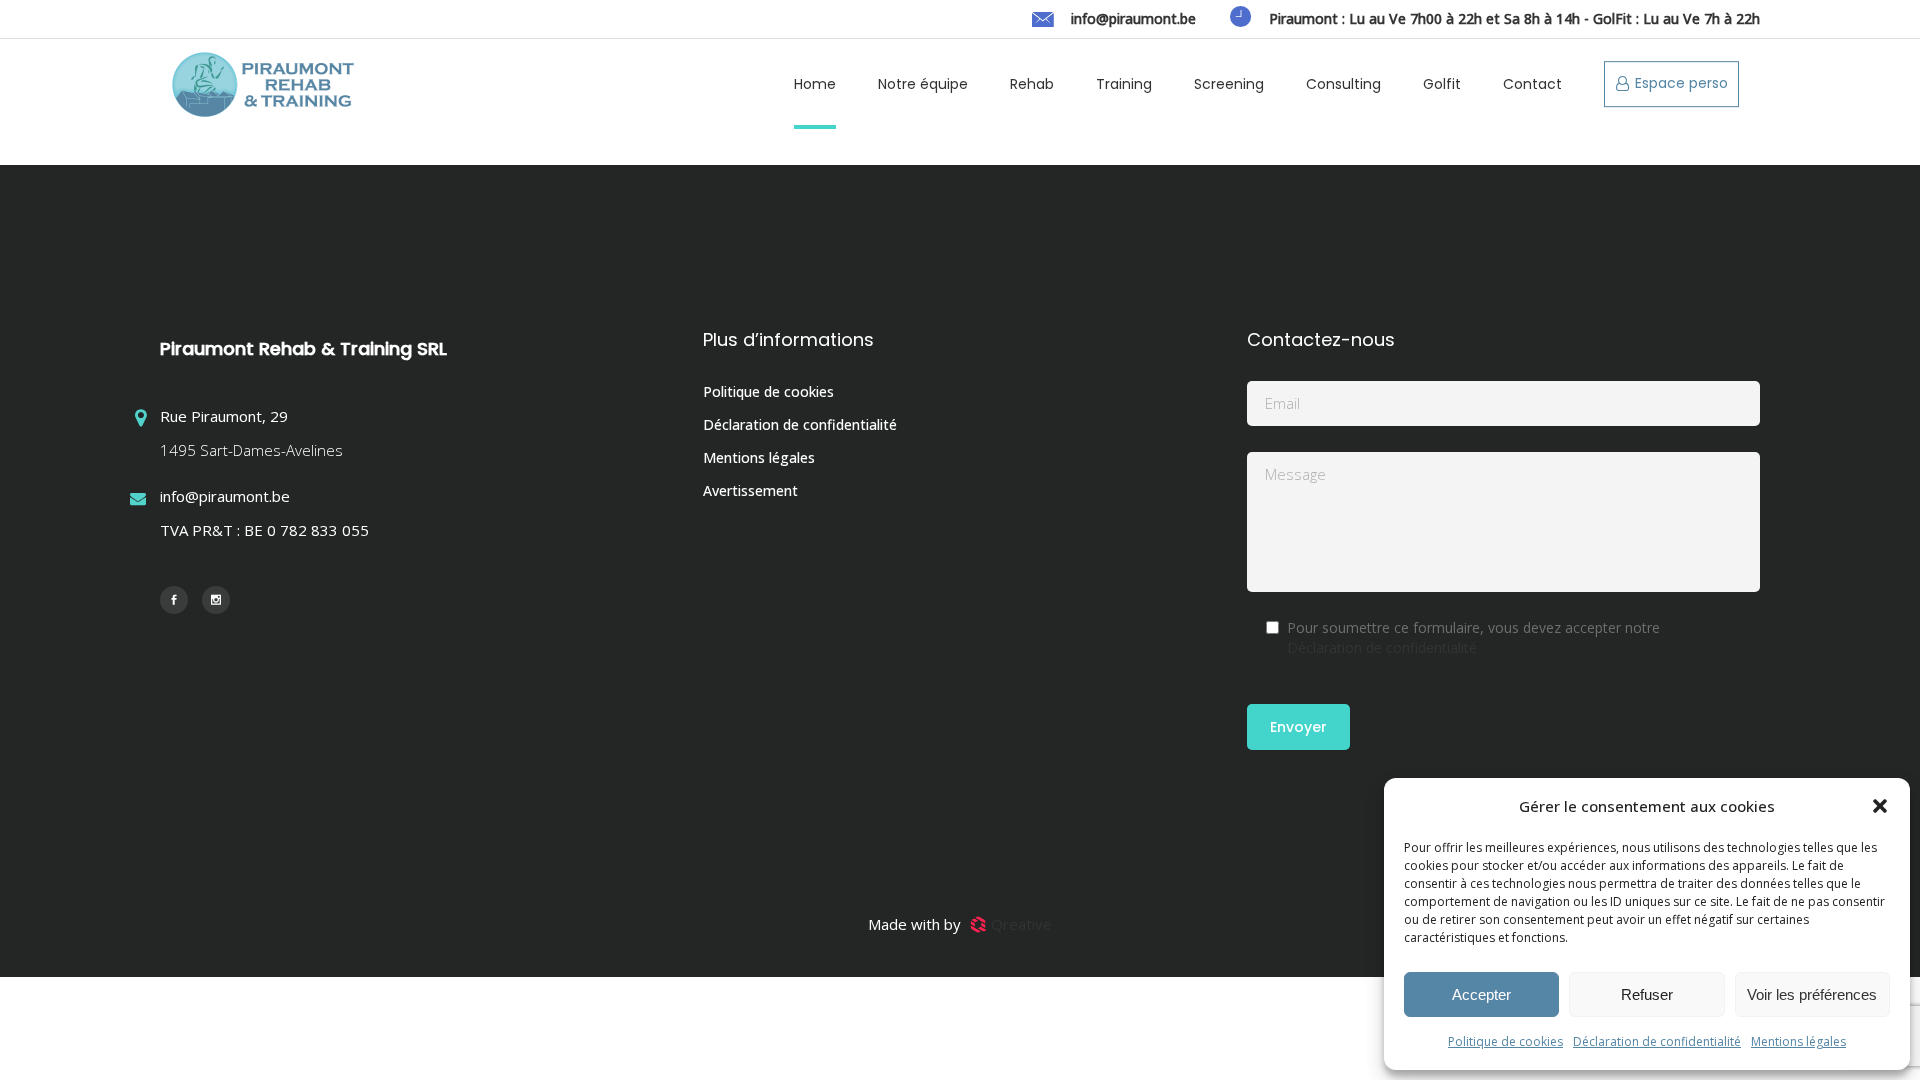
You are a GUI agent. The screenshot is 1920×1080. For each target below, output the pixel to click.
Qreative (1021, 924)
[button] (1880, 806)
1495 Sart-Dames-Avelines (251, 450)
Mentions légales (1798, 1041)
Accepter (1481, 994)
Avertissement (750, 490)
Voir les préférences (1812, 994)
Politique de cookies (1505, 1041)
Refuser (1647, 994)
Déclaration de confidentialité (1657, 1041)
